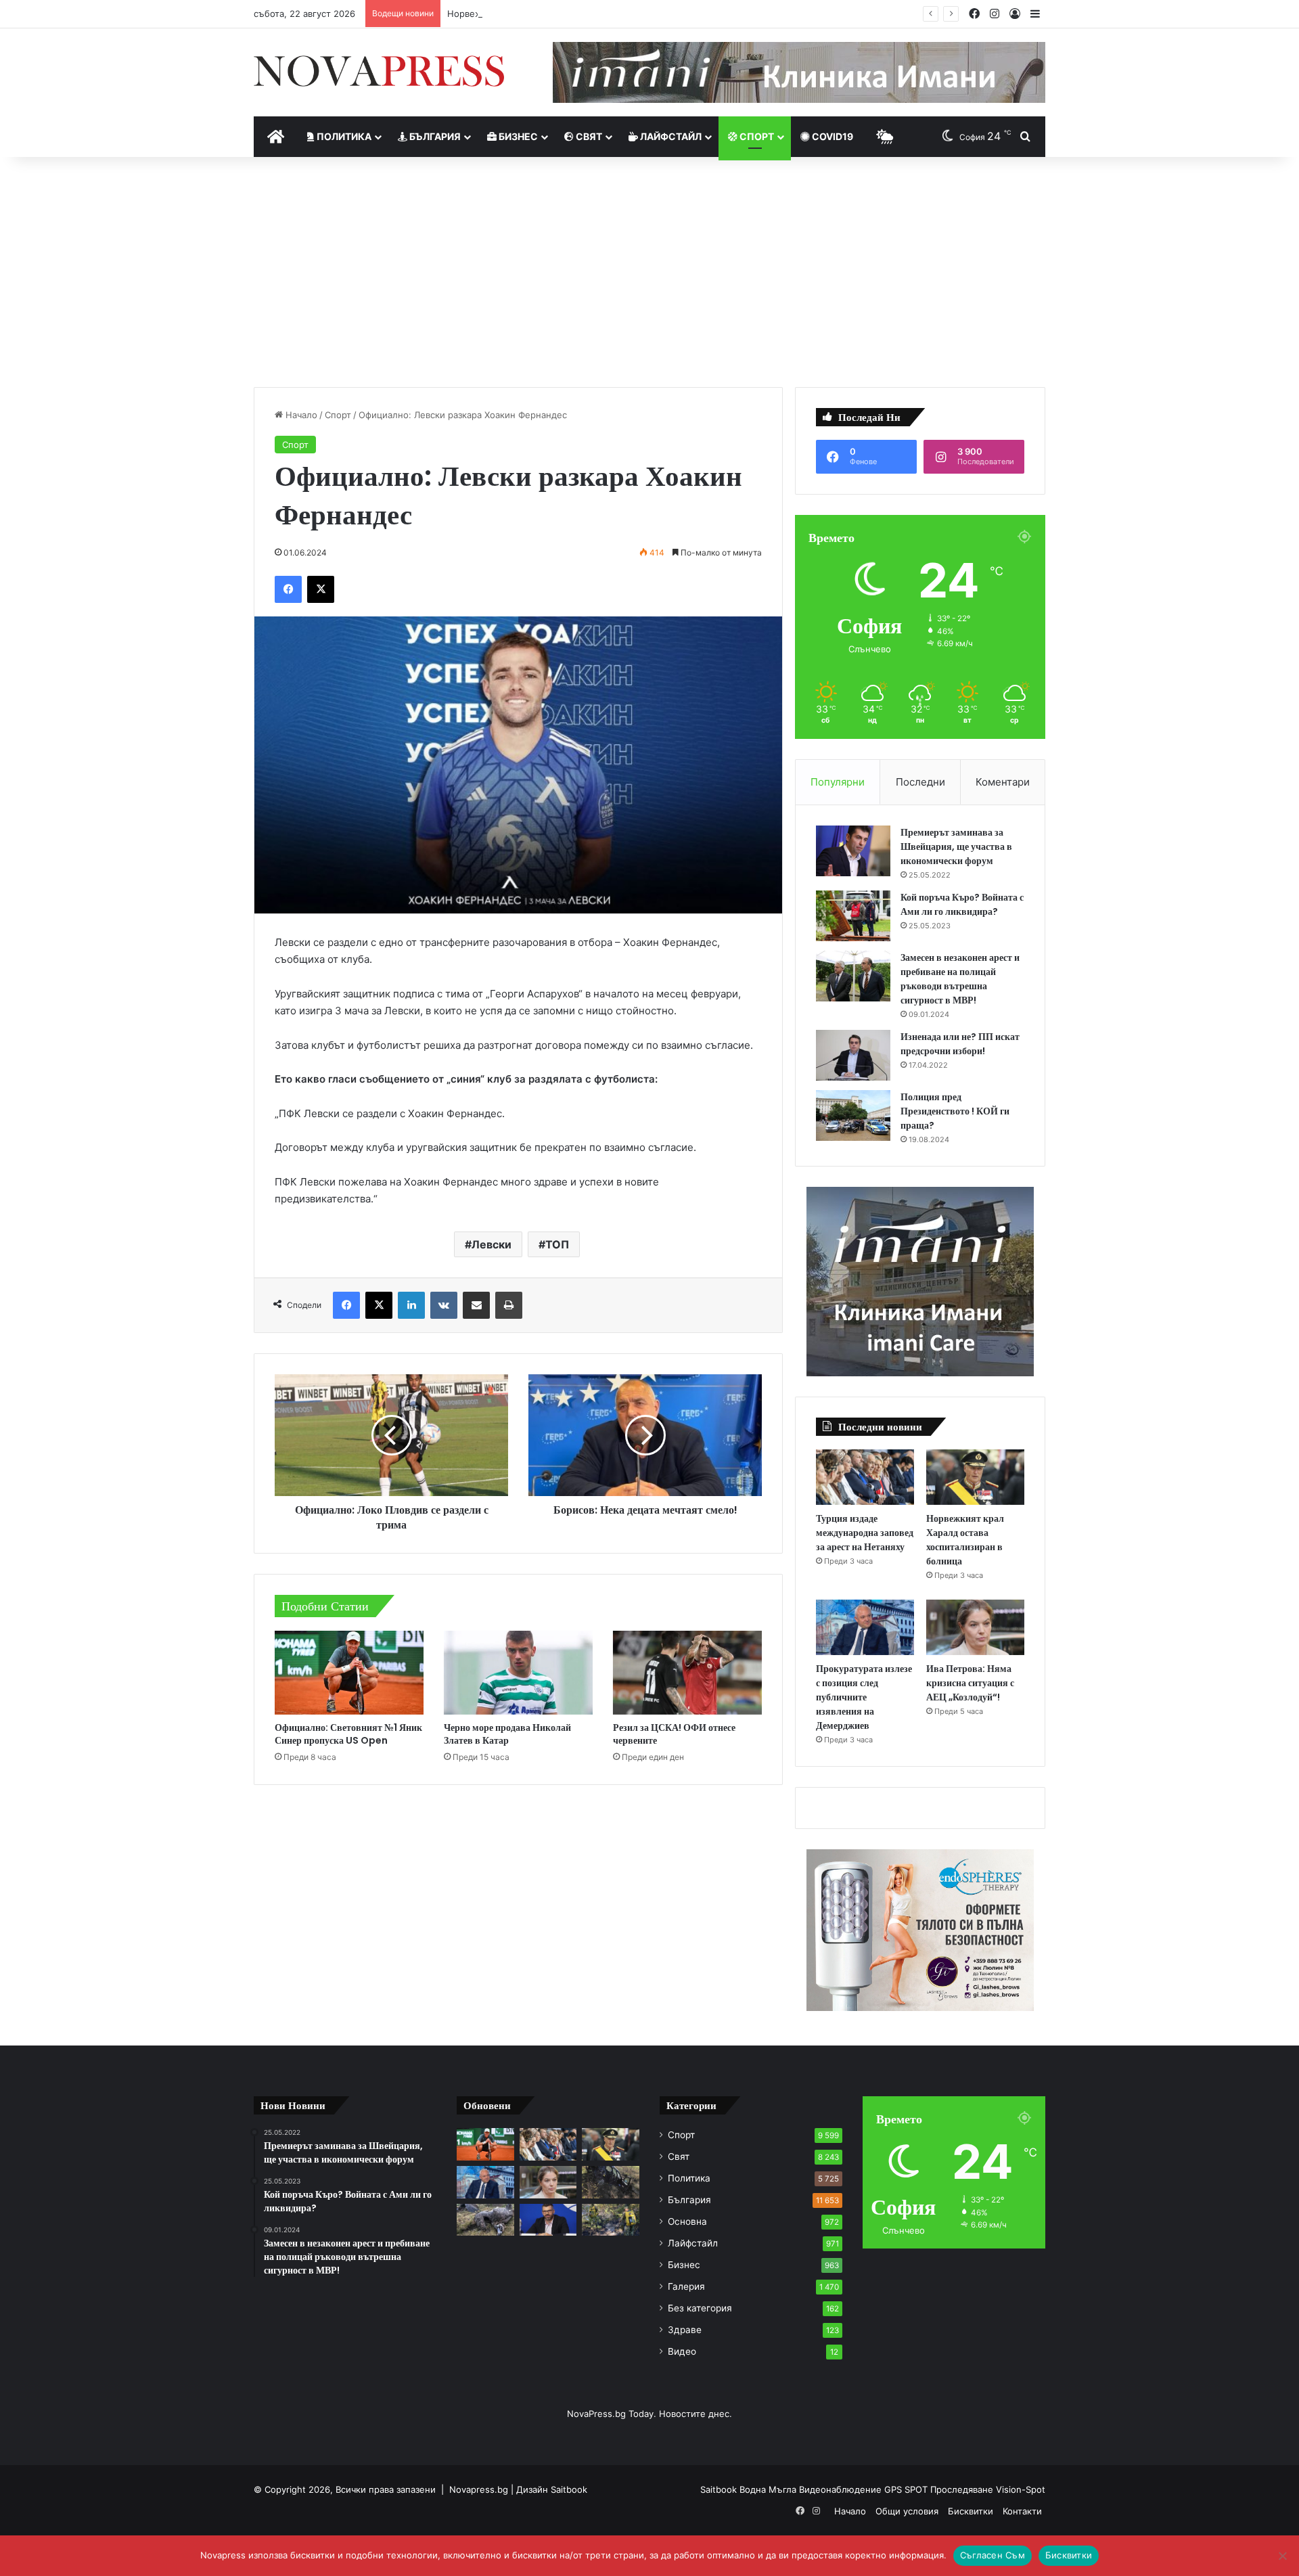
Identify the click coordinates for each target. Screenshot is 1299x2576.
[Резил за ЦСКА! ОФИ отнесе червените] (687, 1673)
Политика (343, 136)
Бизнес (517, 136)
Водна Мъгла (769, 2489)
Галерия (686, 2286)
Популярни (838, 782)
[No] (1282, 2556)
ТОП (557, 1244)
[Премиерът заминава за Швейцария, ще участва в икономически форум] (853, 851)
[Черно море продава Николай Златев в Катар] (518, 1673)
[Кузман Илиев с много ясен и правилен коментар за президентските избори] (548, 2220)
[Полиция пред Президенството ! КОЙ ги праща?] (853, 1115)
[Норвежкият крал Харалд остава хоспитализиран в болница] (975, 1477)
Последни (920, 782)
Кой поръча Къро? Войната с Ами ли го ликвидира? (962, 904)
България (434, 136)
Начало (300, 415)
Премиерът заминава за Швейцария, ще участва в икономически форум (956, 846)
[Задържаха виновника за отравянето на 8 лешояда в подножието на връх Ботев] (485, 2220)
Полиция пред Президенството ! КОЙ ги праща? (955, 1111)
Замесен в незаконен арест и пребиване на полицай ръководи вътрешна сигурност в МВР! (960, 979)
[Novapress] (379, 71)
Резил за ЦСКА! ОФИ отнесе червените (674, 1734)
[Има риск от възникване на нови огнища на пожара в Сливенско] (611, 2220)
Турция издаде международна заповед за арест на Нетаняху (865, 1533)
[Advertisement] (649, 272)
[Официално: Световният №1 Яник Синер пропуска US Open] (349, 1673)
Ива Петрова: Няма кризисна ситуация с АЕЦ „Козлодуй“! (970, 1683)
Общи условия (907, 2511)
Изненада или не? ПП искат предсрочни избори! (960, 1044)
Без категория (700, 2308)
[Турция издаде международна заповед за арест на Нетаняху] (865, 1477)
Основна (687, 2221)
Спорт (756, 136)
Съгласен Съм (993, 2555)
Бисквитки (971, 2511)
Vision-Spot (1021, 2489)
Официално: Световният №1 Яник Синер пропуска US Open (348, 1734)
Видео (682, 2351)
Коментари (1003, 782)
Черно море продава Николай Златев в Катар (507, 1734)
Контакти (1022, 2511)
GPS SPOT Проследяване (940, 2489)
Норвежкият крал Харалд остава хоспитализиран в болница (579, 14)
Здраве (685, 2330)
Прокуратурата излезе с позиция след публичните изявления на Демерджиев (864, 1697)
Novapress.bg (479, 2489)
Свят (588, 136)
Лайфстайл (670, 136)
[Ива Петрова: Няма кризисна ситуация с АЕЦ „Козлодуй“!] (975, 1627)
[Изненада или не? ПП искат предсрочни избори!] (853, 1055)
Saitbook (569, 2489)
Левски (492, 1244)
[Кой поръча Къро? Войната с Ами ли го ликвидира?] (853, 916)
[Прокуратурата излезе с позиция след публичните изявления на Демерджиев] (865, 1627)
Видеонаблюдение (842, 2489)
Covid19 (831, 136)
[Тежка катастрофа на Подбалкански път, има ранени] (611, 2182)
